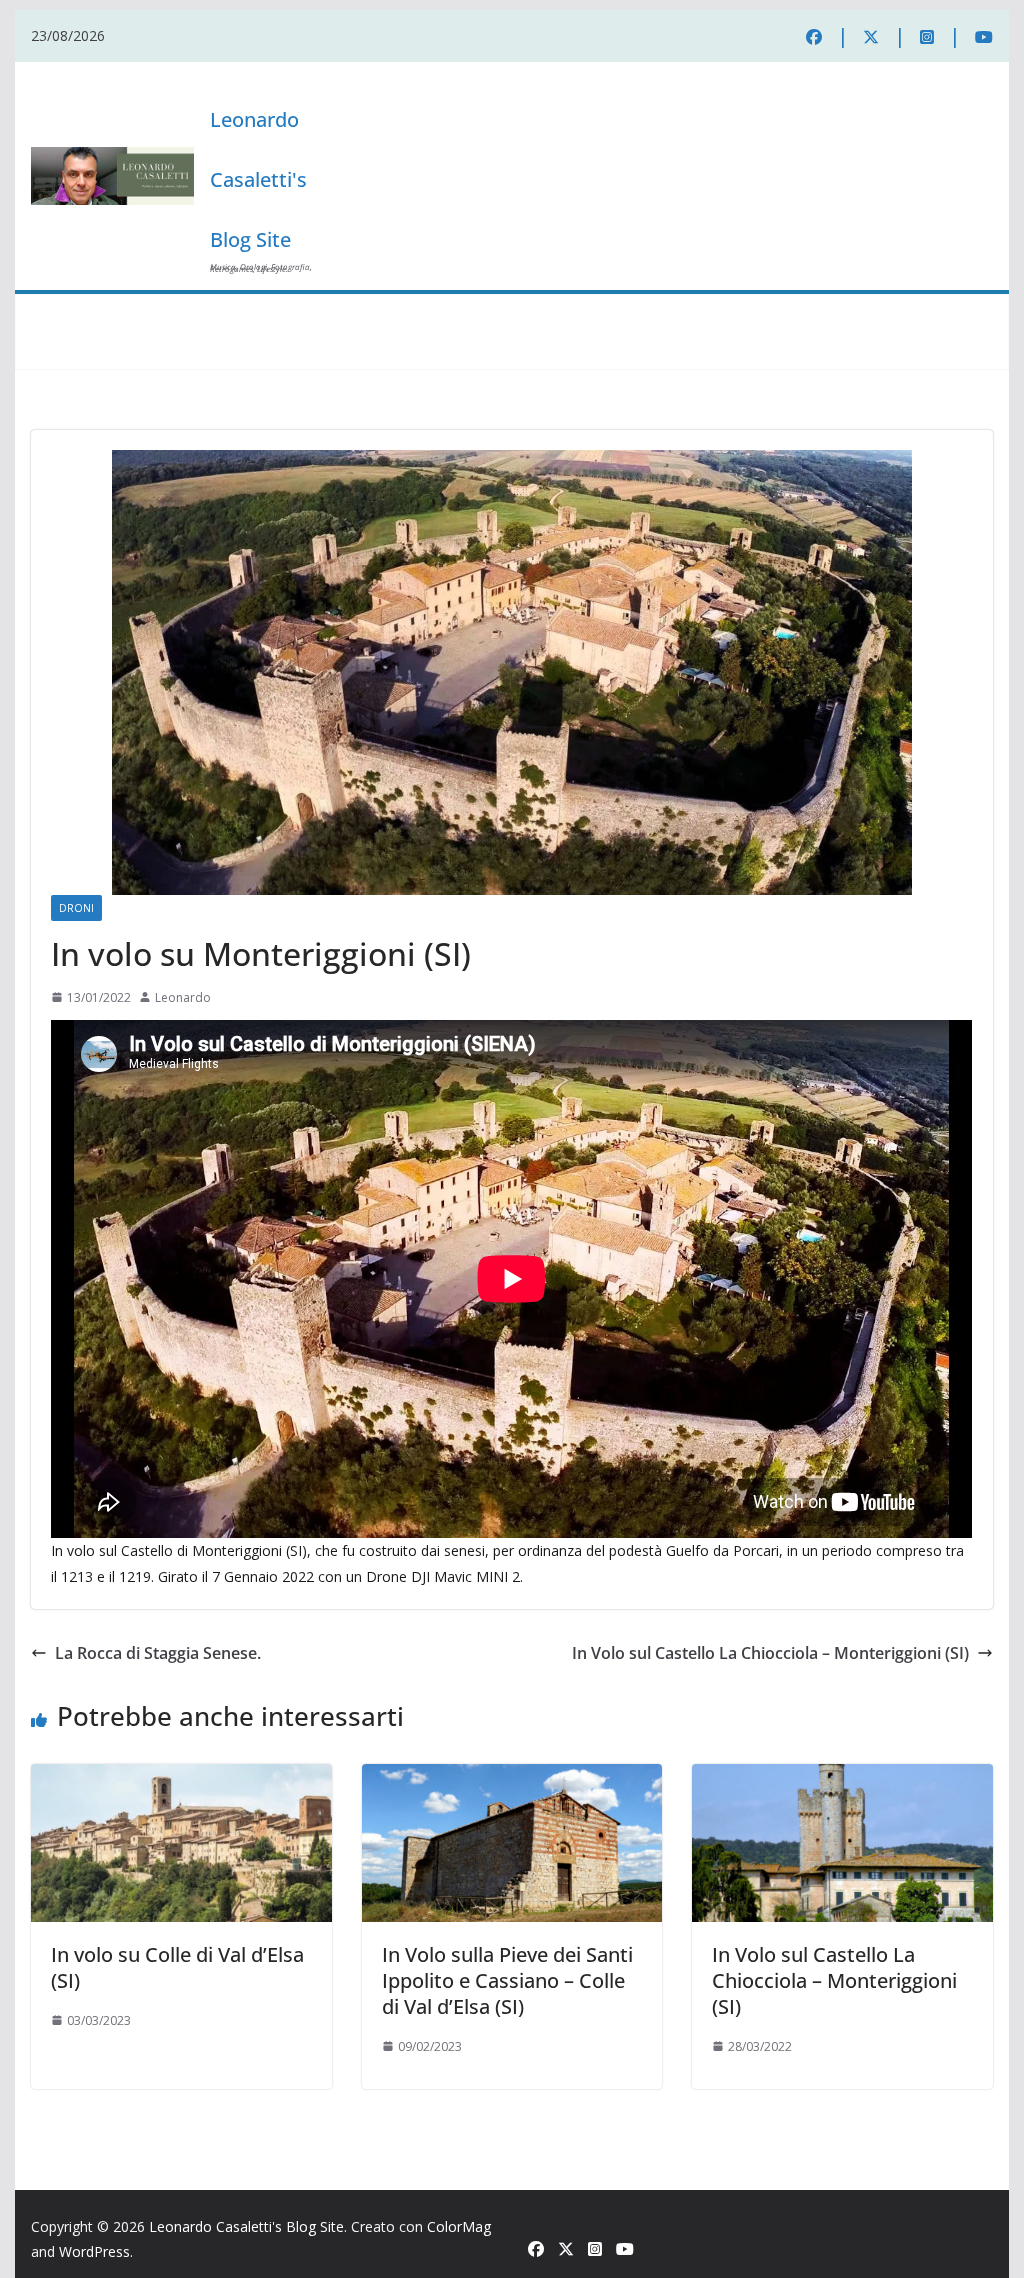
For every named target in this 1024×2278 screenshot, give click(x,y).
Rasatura (708, 313)
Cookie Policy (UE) (805, 313)
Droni (392, 313)
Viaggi (635, 313)
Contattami (204, 351)
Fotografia (132, 313)
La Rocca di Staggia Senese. (158, 1653)
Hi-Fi (201, 313)
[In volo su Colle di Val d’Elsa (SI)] (181, 1778)
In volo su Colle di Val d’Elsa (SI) (177, 1967)
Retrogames (468, 313)
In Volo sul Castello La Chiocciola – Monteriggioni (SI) (770, 1653)
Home (60, 313)
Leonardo (183, 997)
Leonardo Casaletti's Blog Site (258, 179)
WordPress (94, 2251)
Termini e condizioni (95, 351)
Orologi (260, 313)
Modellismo (559, 313)
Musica (328, 313)
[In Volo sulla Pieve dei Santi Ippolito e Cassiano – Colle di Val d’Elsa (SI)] (512, 1778)
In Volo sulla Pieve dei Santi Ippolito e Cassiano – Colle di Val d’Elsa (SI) (507, 1980)
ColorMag (459, 2226)
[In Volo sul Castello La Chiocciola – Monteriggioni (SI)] (842, 1778)
